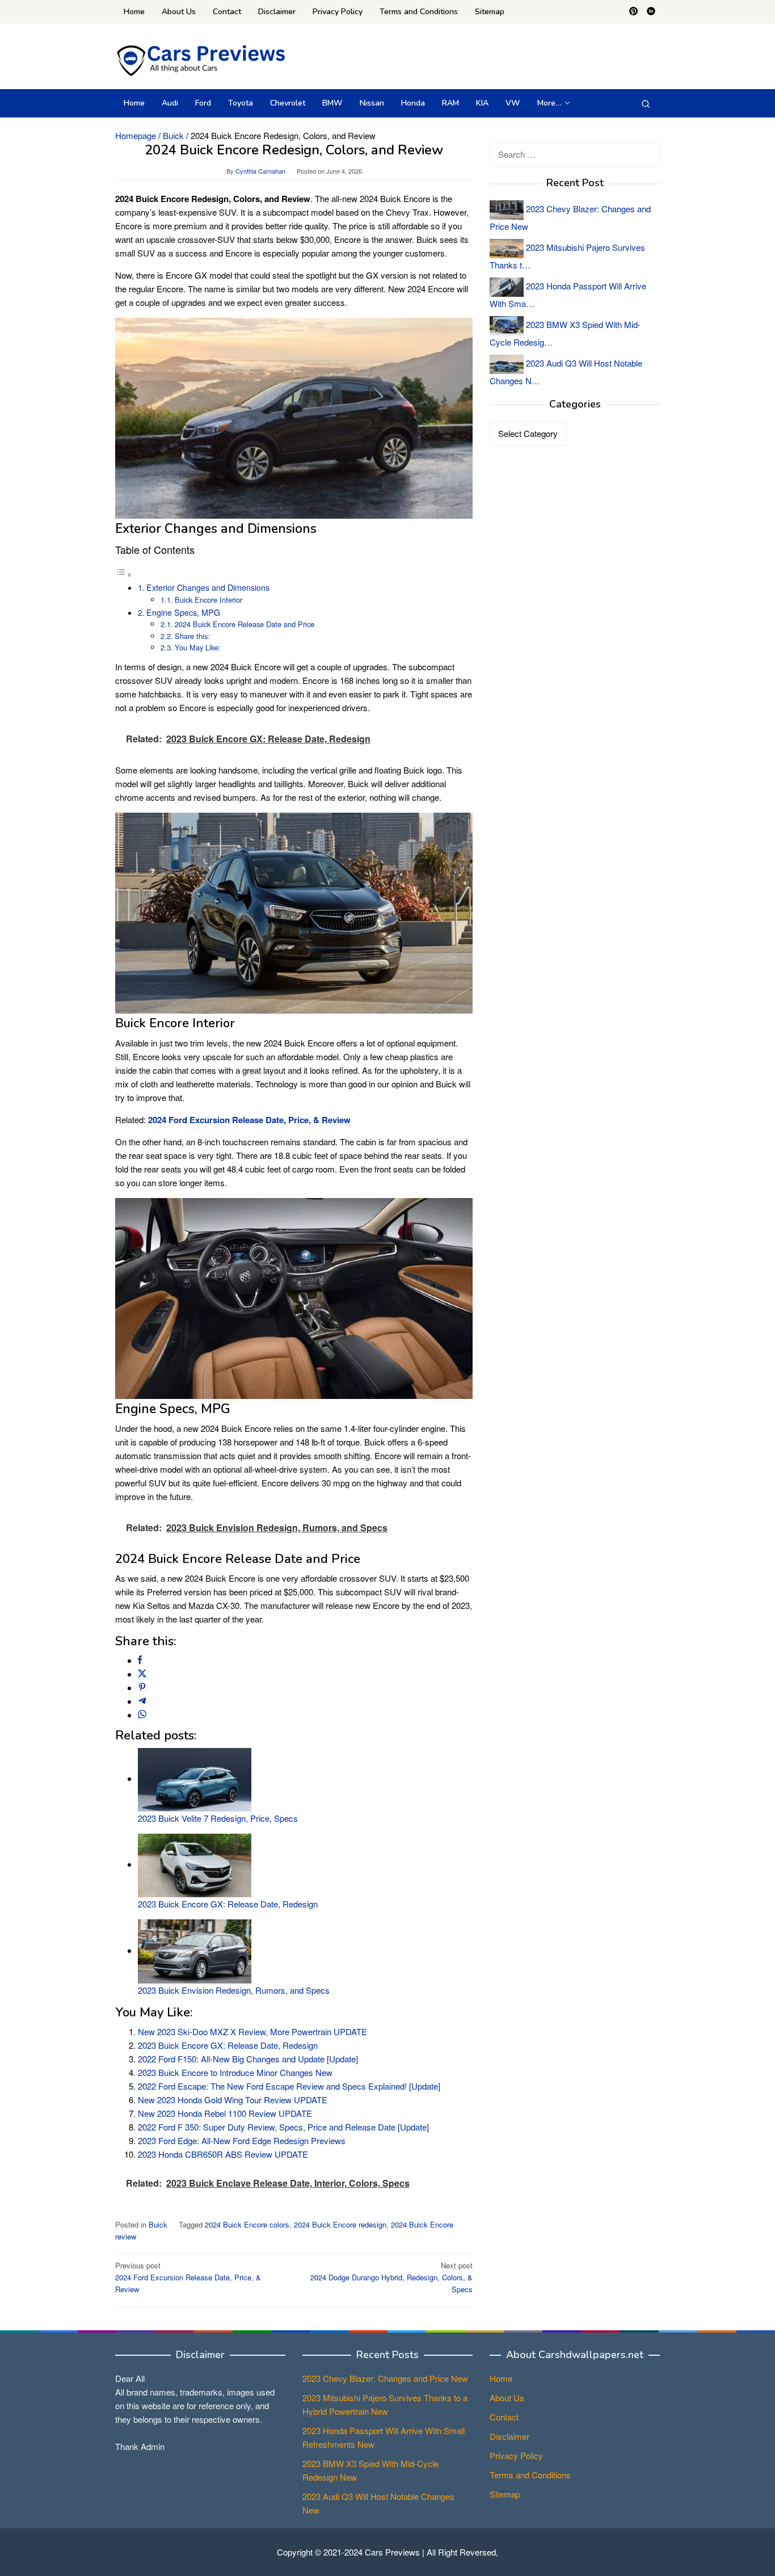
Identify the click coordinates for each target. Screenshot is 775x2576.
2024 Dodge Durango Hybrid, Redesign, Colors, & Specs (391, 2277)
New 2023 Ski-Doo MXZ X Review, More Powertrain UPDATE (252, 2031)
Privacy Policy (516, 2455)
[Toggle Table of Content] (124, 574)
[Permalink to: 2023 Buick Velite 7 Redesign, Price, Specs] (195, 1778)
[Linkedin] (651, 12)
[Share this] (140, 1660)
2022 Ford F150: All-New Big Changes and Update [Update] (248, 2059)
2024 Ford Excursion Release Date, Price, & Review (188, 2277)
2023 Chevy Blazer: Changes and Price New (385, 2378)
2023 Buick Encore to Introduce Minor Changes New (235, 2072)
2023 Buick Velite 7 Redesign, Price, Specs (218, 1818)
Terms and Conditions (530, 2475)
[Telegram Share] (142, 1701)
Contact (504, 2417)
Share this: (192, 636)
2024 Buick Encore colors (247, 2224)
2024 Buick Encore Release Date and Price (245, 624)
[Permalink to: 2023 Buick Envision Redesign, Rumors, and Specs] (195, 1950)
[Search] (646, 103)
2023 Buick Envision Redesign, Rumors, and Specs (234, 1990)
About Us (507, 2398)
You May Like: (198, 647)
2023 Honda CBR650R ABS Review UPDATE (223, 2154)
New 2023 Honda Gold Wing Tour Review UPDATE (233, 2100)
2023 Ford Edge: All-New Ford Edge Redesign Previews (242, 2140)
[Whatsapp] (142, 1715)
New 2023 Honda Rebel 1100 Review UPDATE (225, 2113)
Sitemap (505, 2494)
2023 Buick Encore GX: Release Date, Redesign (228, 1904)
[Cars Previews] (200, 59)
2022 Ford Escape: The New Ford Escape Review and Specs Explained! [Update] (289, 2086)
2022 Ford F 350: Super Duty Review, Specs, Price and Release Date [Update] (283, 2127)
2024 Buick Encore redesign (340, 2224)
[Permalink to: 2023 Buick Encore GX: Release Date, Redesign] (195, 1864)
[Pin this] (142, 1688)
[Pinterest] (633, 12)
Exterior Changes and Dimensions (208, 587)
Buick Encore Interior (209, 600)
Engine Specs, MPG (183, 612)
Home (501, 2378)
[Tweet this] (142, 1674)
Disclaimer (509, 2436)
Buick (158, 2224)
